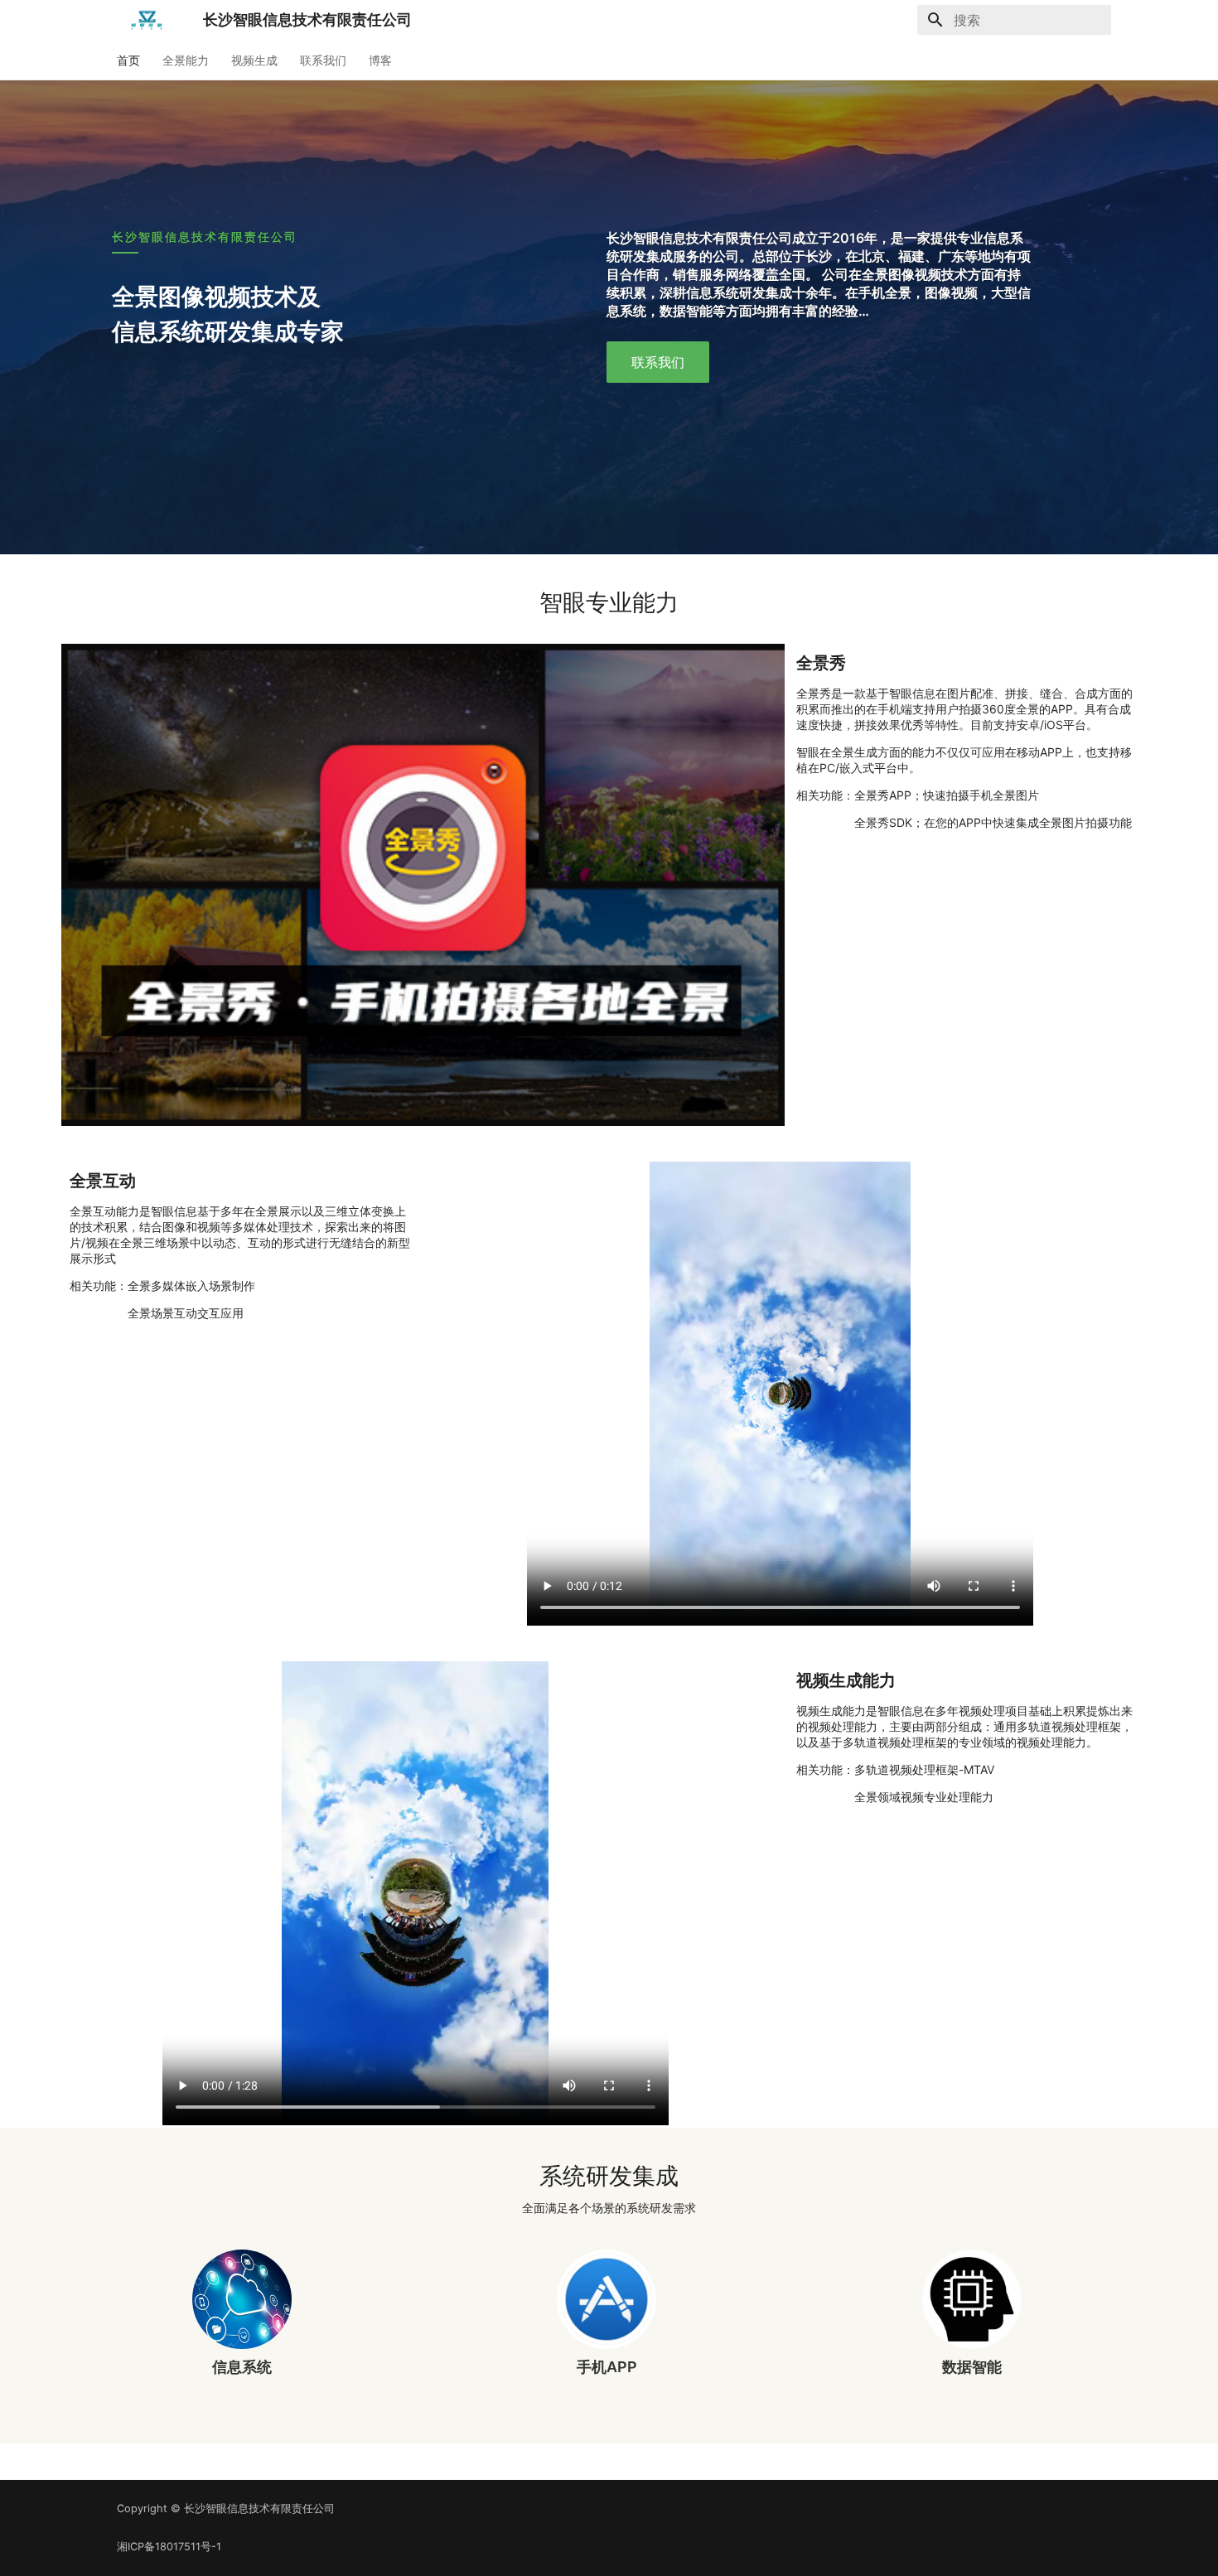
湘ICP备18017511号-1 (169, 2547)
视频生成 (254, 60)
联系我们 (323, 60)
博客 (380, 60)
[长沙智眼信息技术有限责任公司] (147, 20)
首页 (128, 60)
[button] (658, 362)
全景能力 (186, 60)
